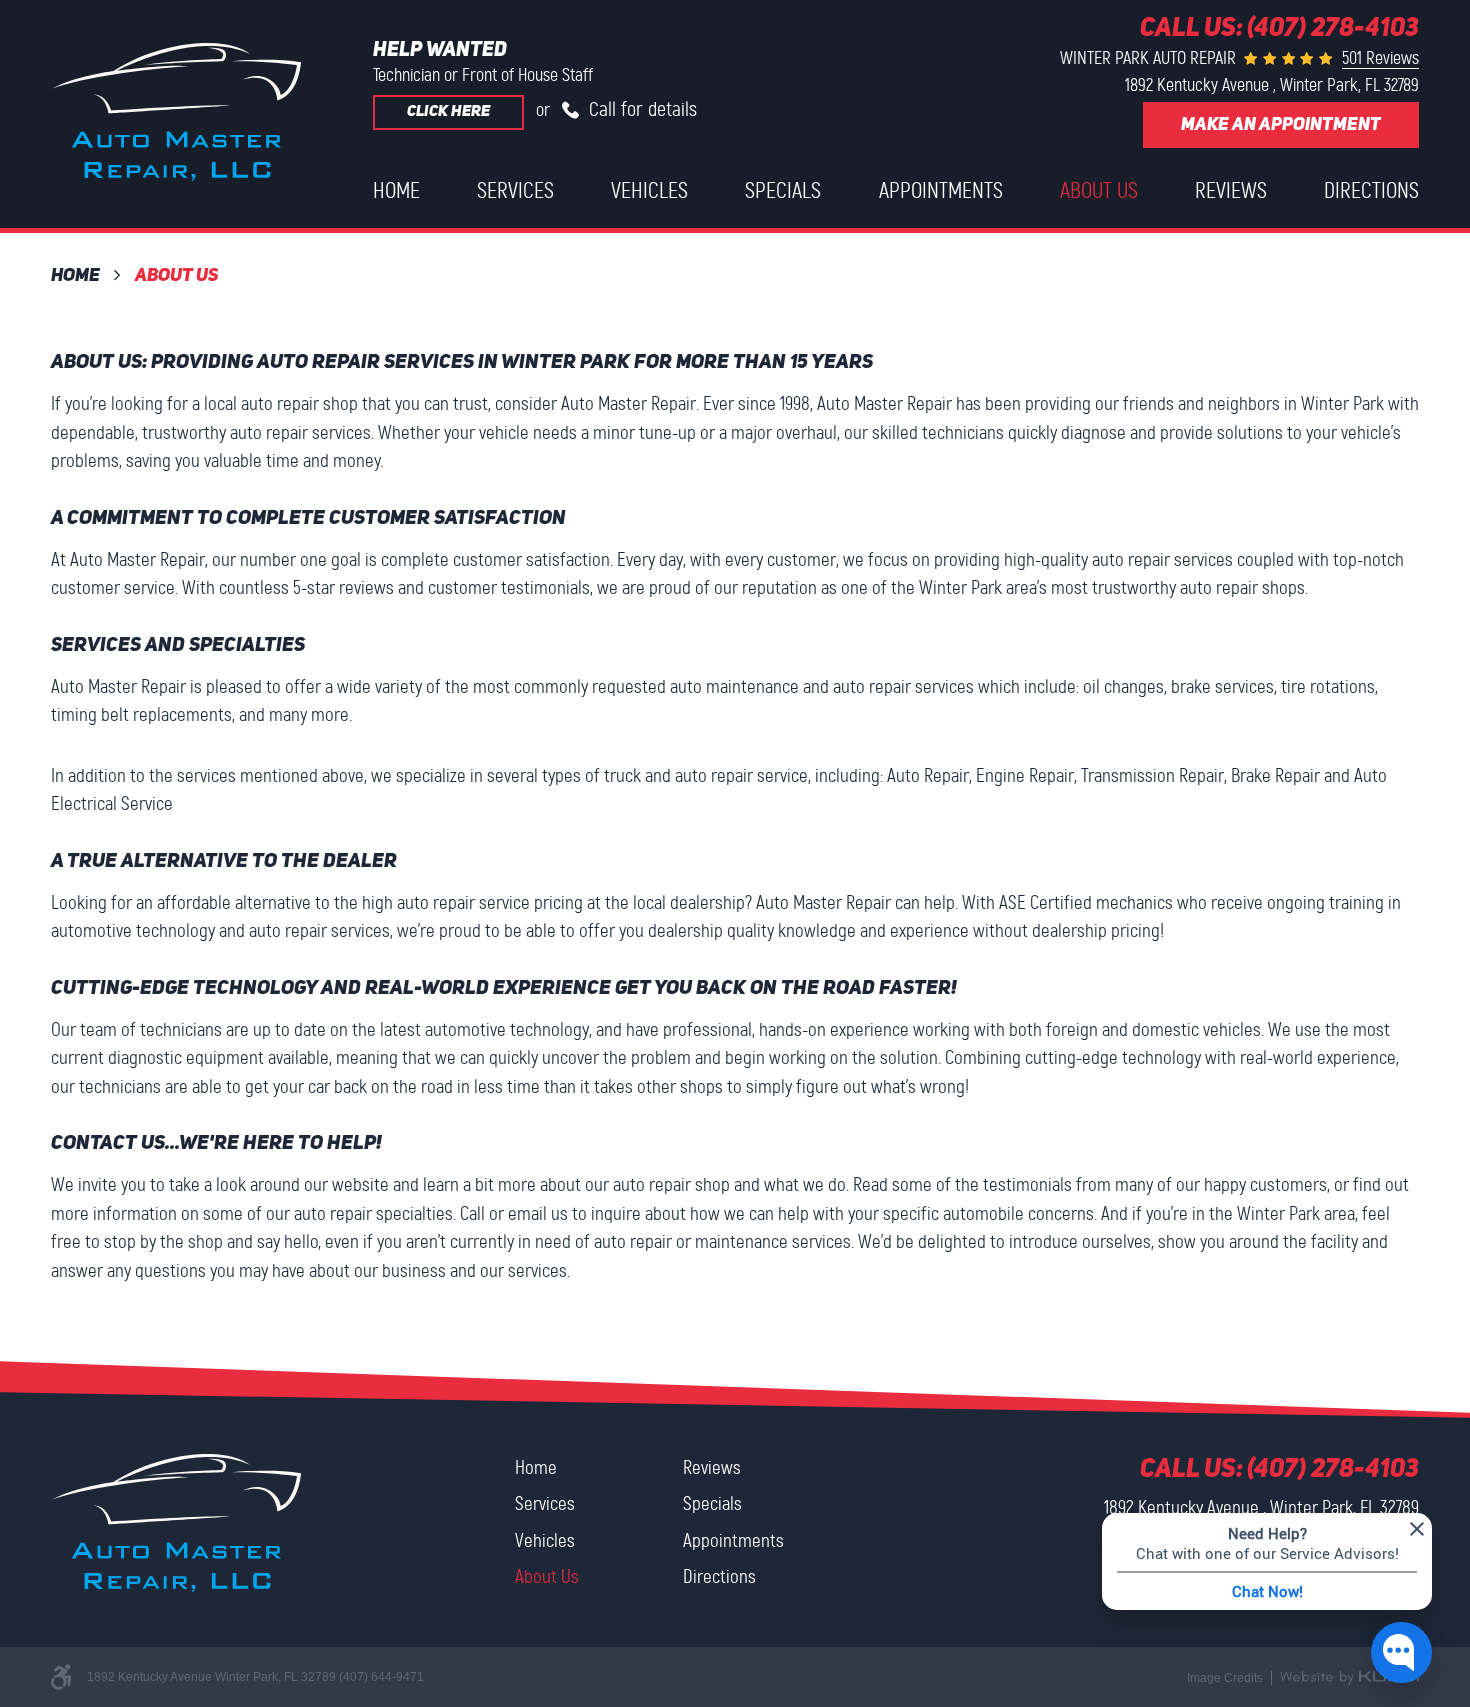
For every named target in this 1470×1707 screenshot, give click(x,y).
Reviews (1231, 190)
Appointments (941, 190)
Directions (1371, 190)
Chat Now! (1267, 1591)
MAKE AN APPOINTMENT (1281, 125)
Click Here (448, 112)
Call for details (640, 109)
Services (515, 190)
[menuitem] (396, 191)
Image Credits (1225, 1678)
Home (396, 190)
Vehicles (649, 190)
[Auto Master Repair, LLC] (176, 113)
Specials (783, 190)
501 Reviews (1380, 58)
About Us (1099, 190)
